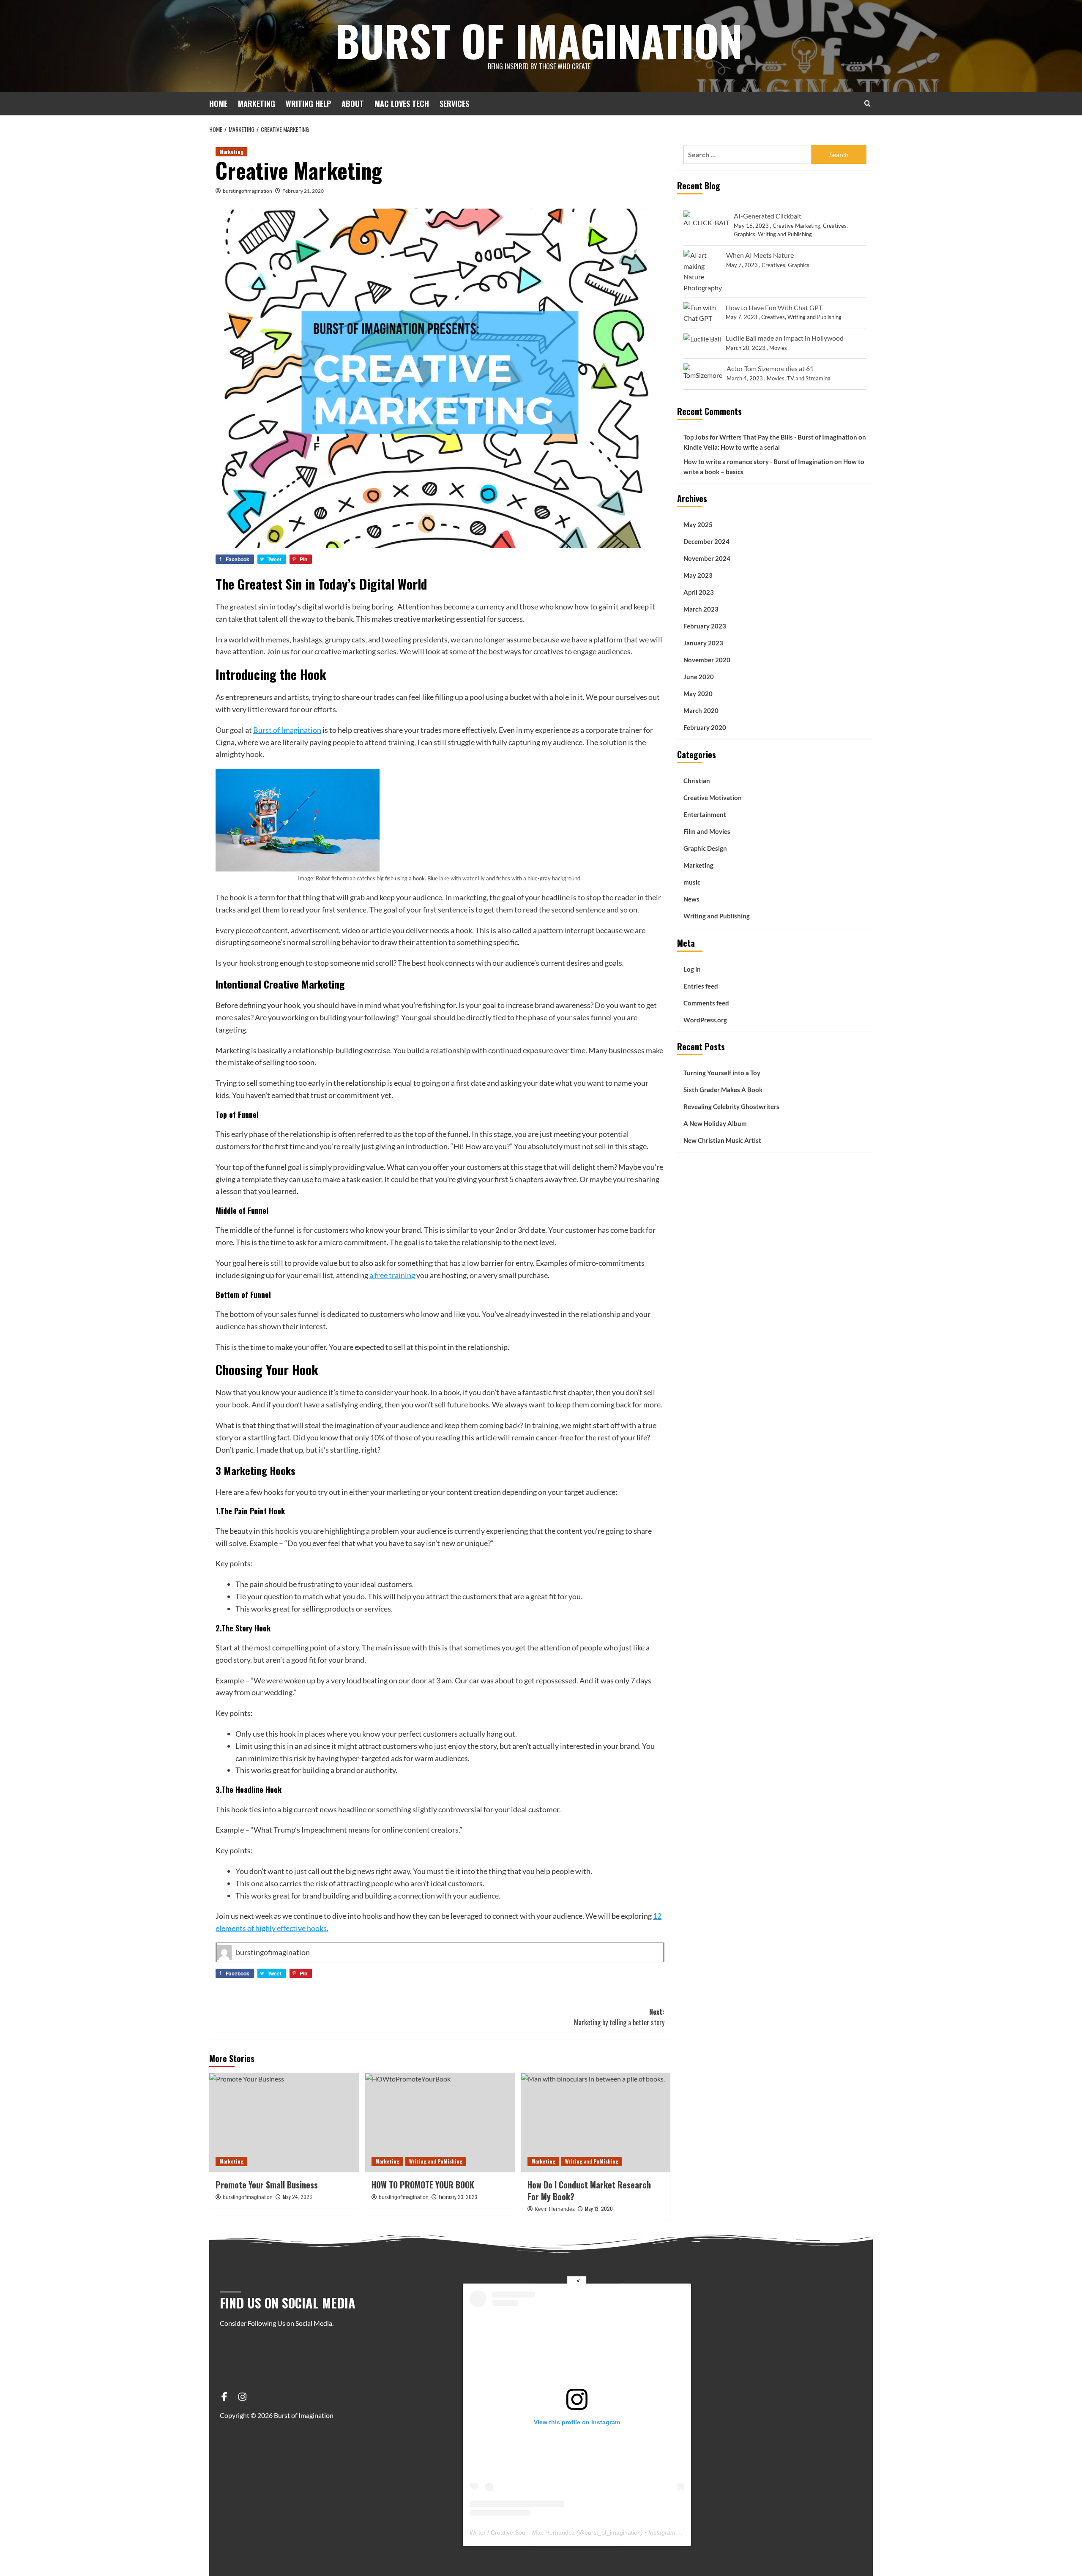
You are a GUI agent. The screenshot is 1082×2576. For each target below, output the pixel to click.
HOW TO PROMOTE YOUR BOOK (423, 2185)
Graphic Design (705, 848)
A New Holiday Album (715, 1123)
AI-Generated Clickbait (768, 216)
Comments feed (706, 1003)
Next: (619, 2017)
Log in (692, 969)
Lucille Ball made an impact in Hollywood (785, 338)
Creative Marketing (796, 226)
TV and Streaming (809, 378)
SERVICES (454, 104)
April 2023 (699, 593)
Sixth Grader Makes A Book (723, 1090)
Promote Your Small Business (267, 2185)
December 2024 (706, 542)
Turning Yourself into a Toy (722, 1073)
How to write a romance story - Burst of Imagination (758, 462)
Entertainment (705, 814)
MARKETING (257, 104)
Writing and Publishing (436, 2161)
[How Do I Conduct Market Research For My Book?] (596, 2123)
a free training (392, 1275)
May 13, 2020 (599, 2209)
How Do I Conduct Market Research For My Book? (589, 2191)
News (691, 899)
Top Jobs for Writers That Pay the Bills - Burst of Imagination (770, 437)
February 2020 (705, 728)
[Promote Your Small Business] (284, 2123)
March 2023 (701, 609)
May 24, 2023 (297, 2197)
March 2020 (701, 711)
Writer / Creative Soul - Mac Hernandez (522, 2532)
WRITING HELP (308, 104)
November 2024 (707, 559)
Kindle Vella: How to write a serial (732, 447)
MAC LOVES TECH (402, 104)
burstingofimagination (247, 191)
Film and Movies (707, 831)
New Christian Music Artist (722, 1140)
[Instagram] (242, 2397)
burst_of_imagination (613, 2532)
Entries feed (701, 986)
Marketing (231, 152)
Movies (778, 348)
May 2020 (698, 694)
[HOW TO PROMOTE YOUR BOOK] (440, 2123)
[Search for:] (747, 154)
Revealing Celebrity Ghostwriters (731, 1106)
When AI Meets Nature (760, 255)
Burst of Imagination (539, 40)
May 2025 (698, 525)
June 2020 (699, 677)
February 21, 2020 (303, 191)
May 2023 (698, 576)
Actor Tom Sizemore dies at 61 (770, 369)
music (692, 882)
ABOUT (353, 104)
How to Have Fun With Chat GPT (774, 307)
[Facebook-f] (224, 2397)
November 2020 (707, 660)
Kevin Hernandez (555, 2209)
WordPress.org (705, 1020)
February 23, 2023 (458, 2197)
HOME (218, 104)
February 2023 (705, 626)
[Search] (868, 103)
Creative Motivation (713, 798)
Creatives (835, 226)
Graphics (745, 235)
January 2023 (703, 643)
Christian (697, 781)
